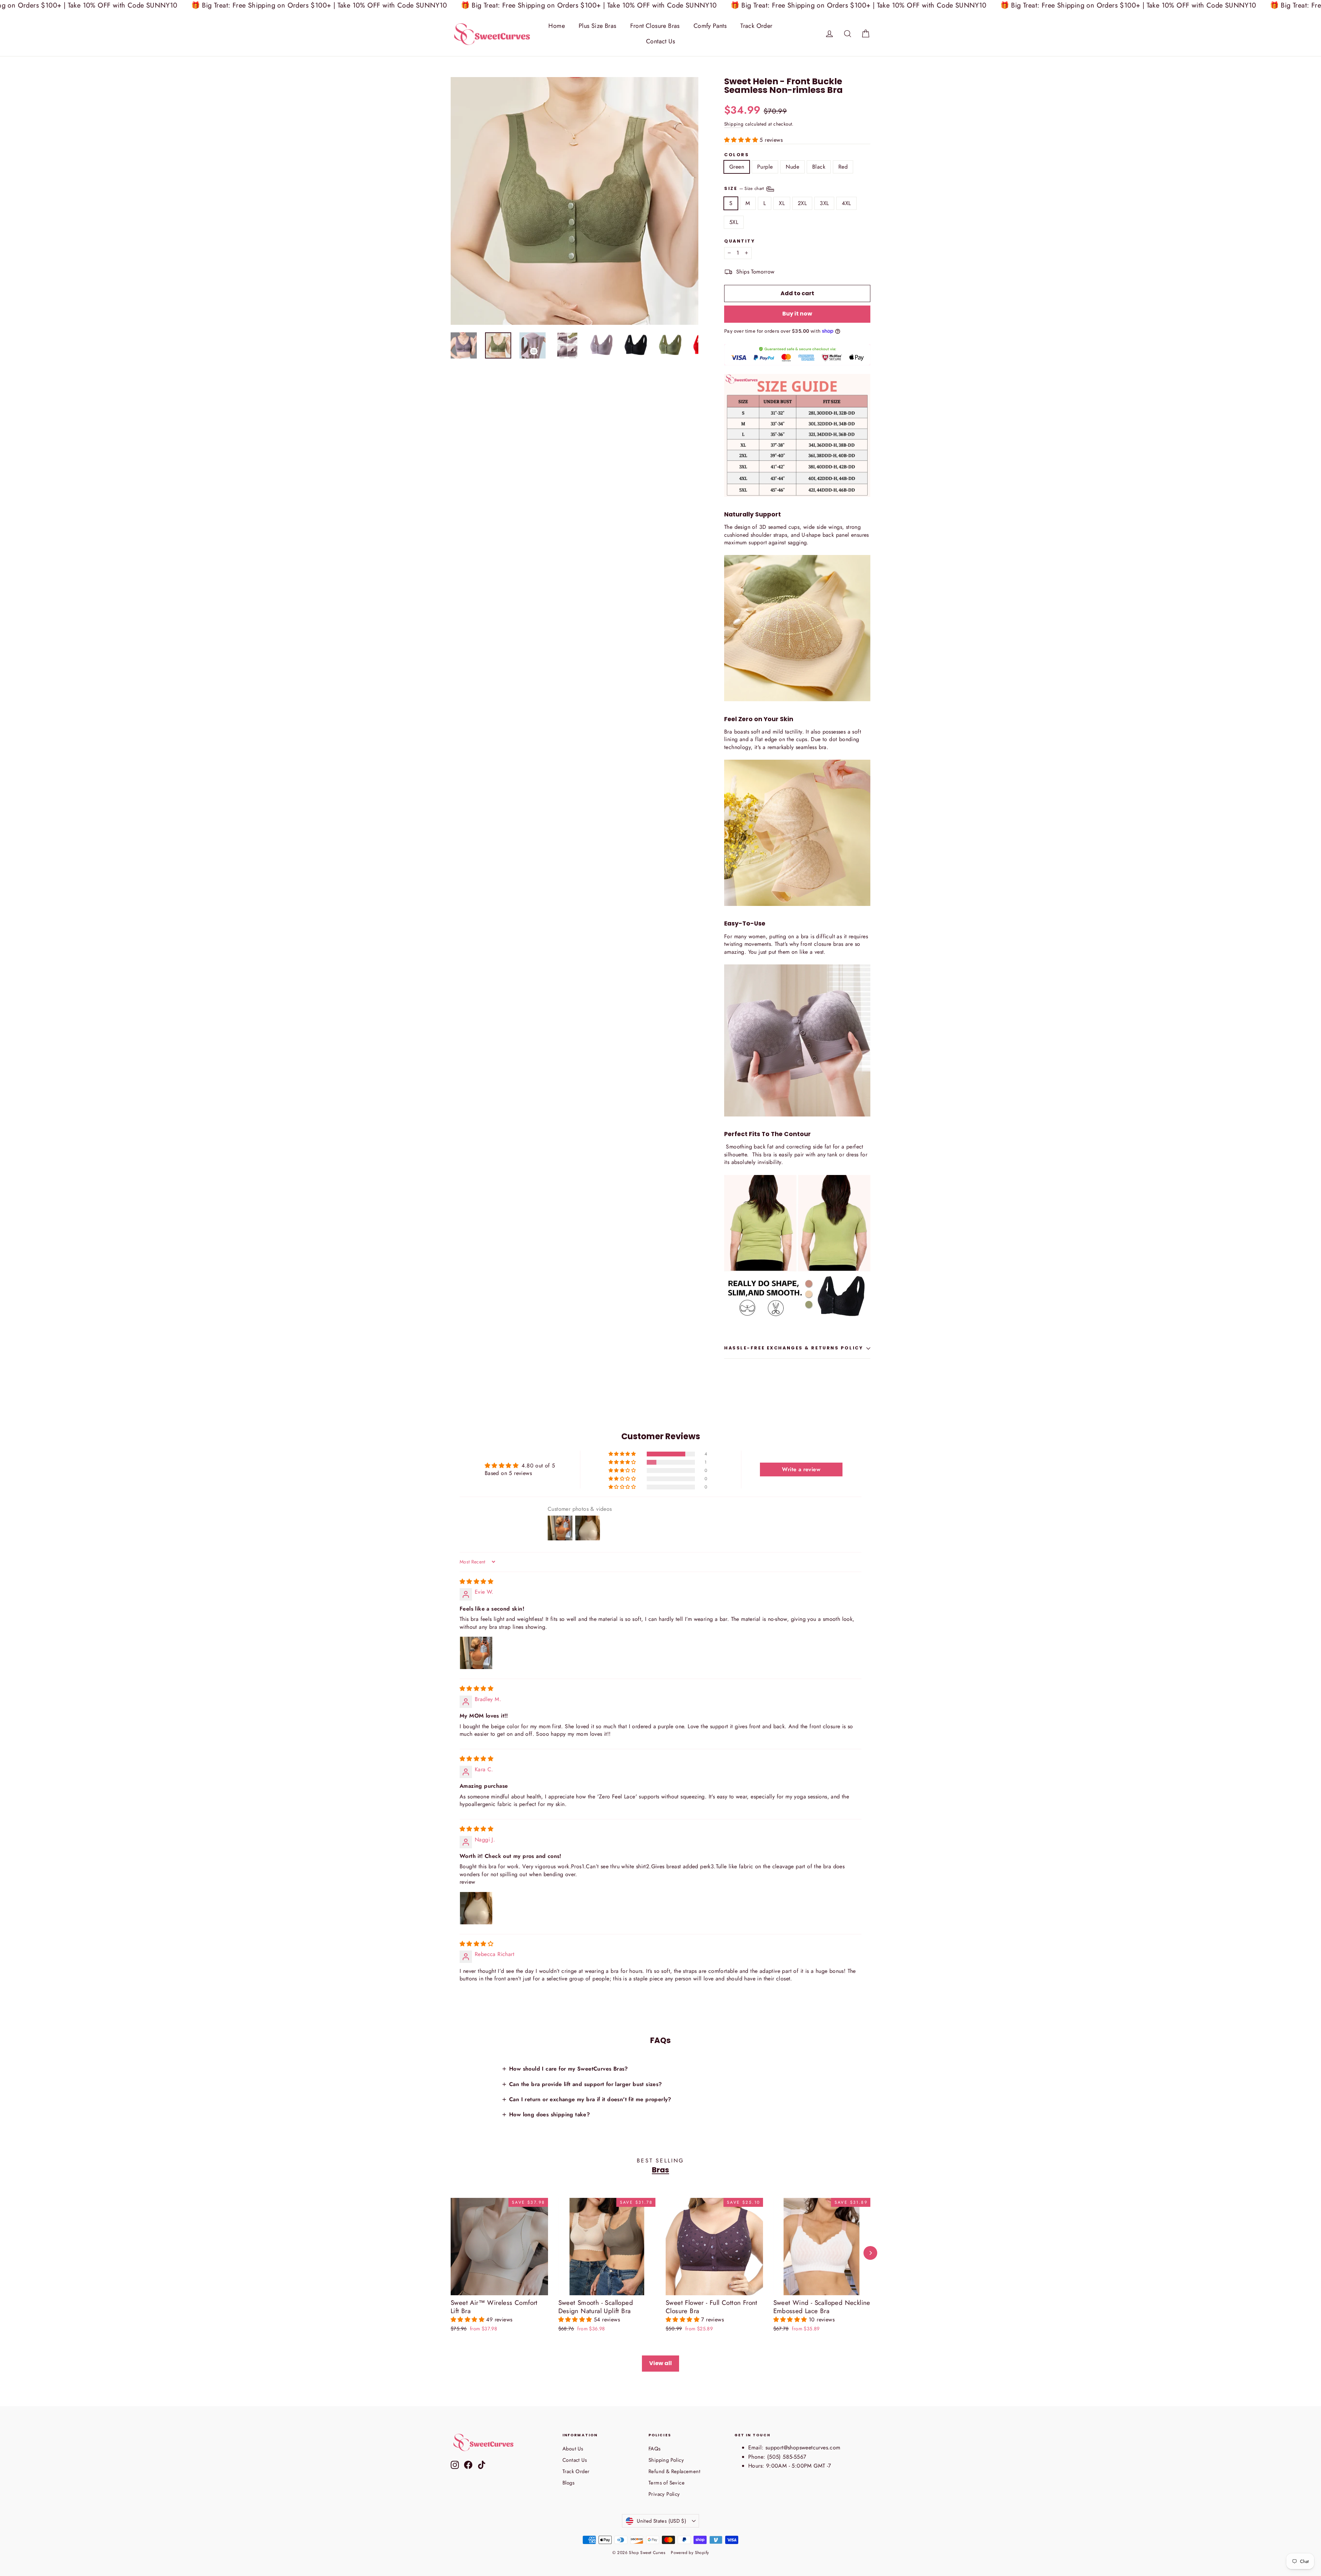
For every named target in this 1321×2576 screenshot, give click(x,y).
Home (557, 26)
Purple (765, 167)
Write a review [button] (801, 1469)
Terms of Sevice (667, 2483)
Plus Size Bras (598, 26)
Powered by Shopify (690, 2553)
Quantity (739, 241)
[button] (742, 140)
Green (737, 167)
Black (819, 167)
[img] (476, 1581)
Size (745, 188)
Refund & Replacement (674, 2471)
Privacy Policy (664, 2494)
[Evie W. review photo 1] (476, 1653)
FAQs (655, 2449)
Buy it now (797, 314)
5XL (734, 222)
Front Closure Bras (655, 26)
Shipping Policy (666, 2460)
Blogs (568, 2483)
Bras (660, 2170)
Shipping (734, 124)
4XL (846, 203)
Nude (792, 167)
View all (660, 2363)
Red (843, 167)
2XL (802, 203)
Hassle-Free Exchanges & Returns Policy (793, 1348)
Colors (737, 155)
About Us (573, 2449)
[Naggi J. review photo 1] (476, 1908)
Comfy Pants (710, 26)
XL (782, 203)
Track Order (756, 26)
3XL (824, 203)
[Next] (870, 2253)
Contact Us (660, 41)
